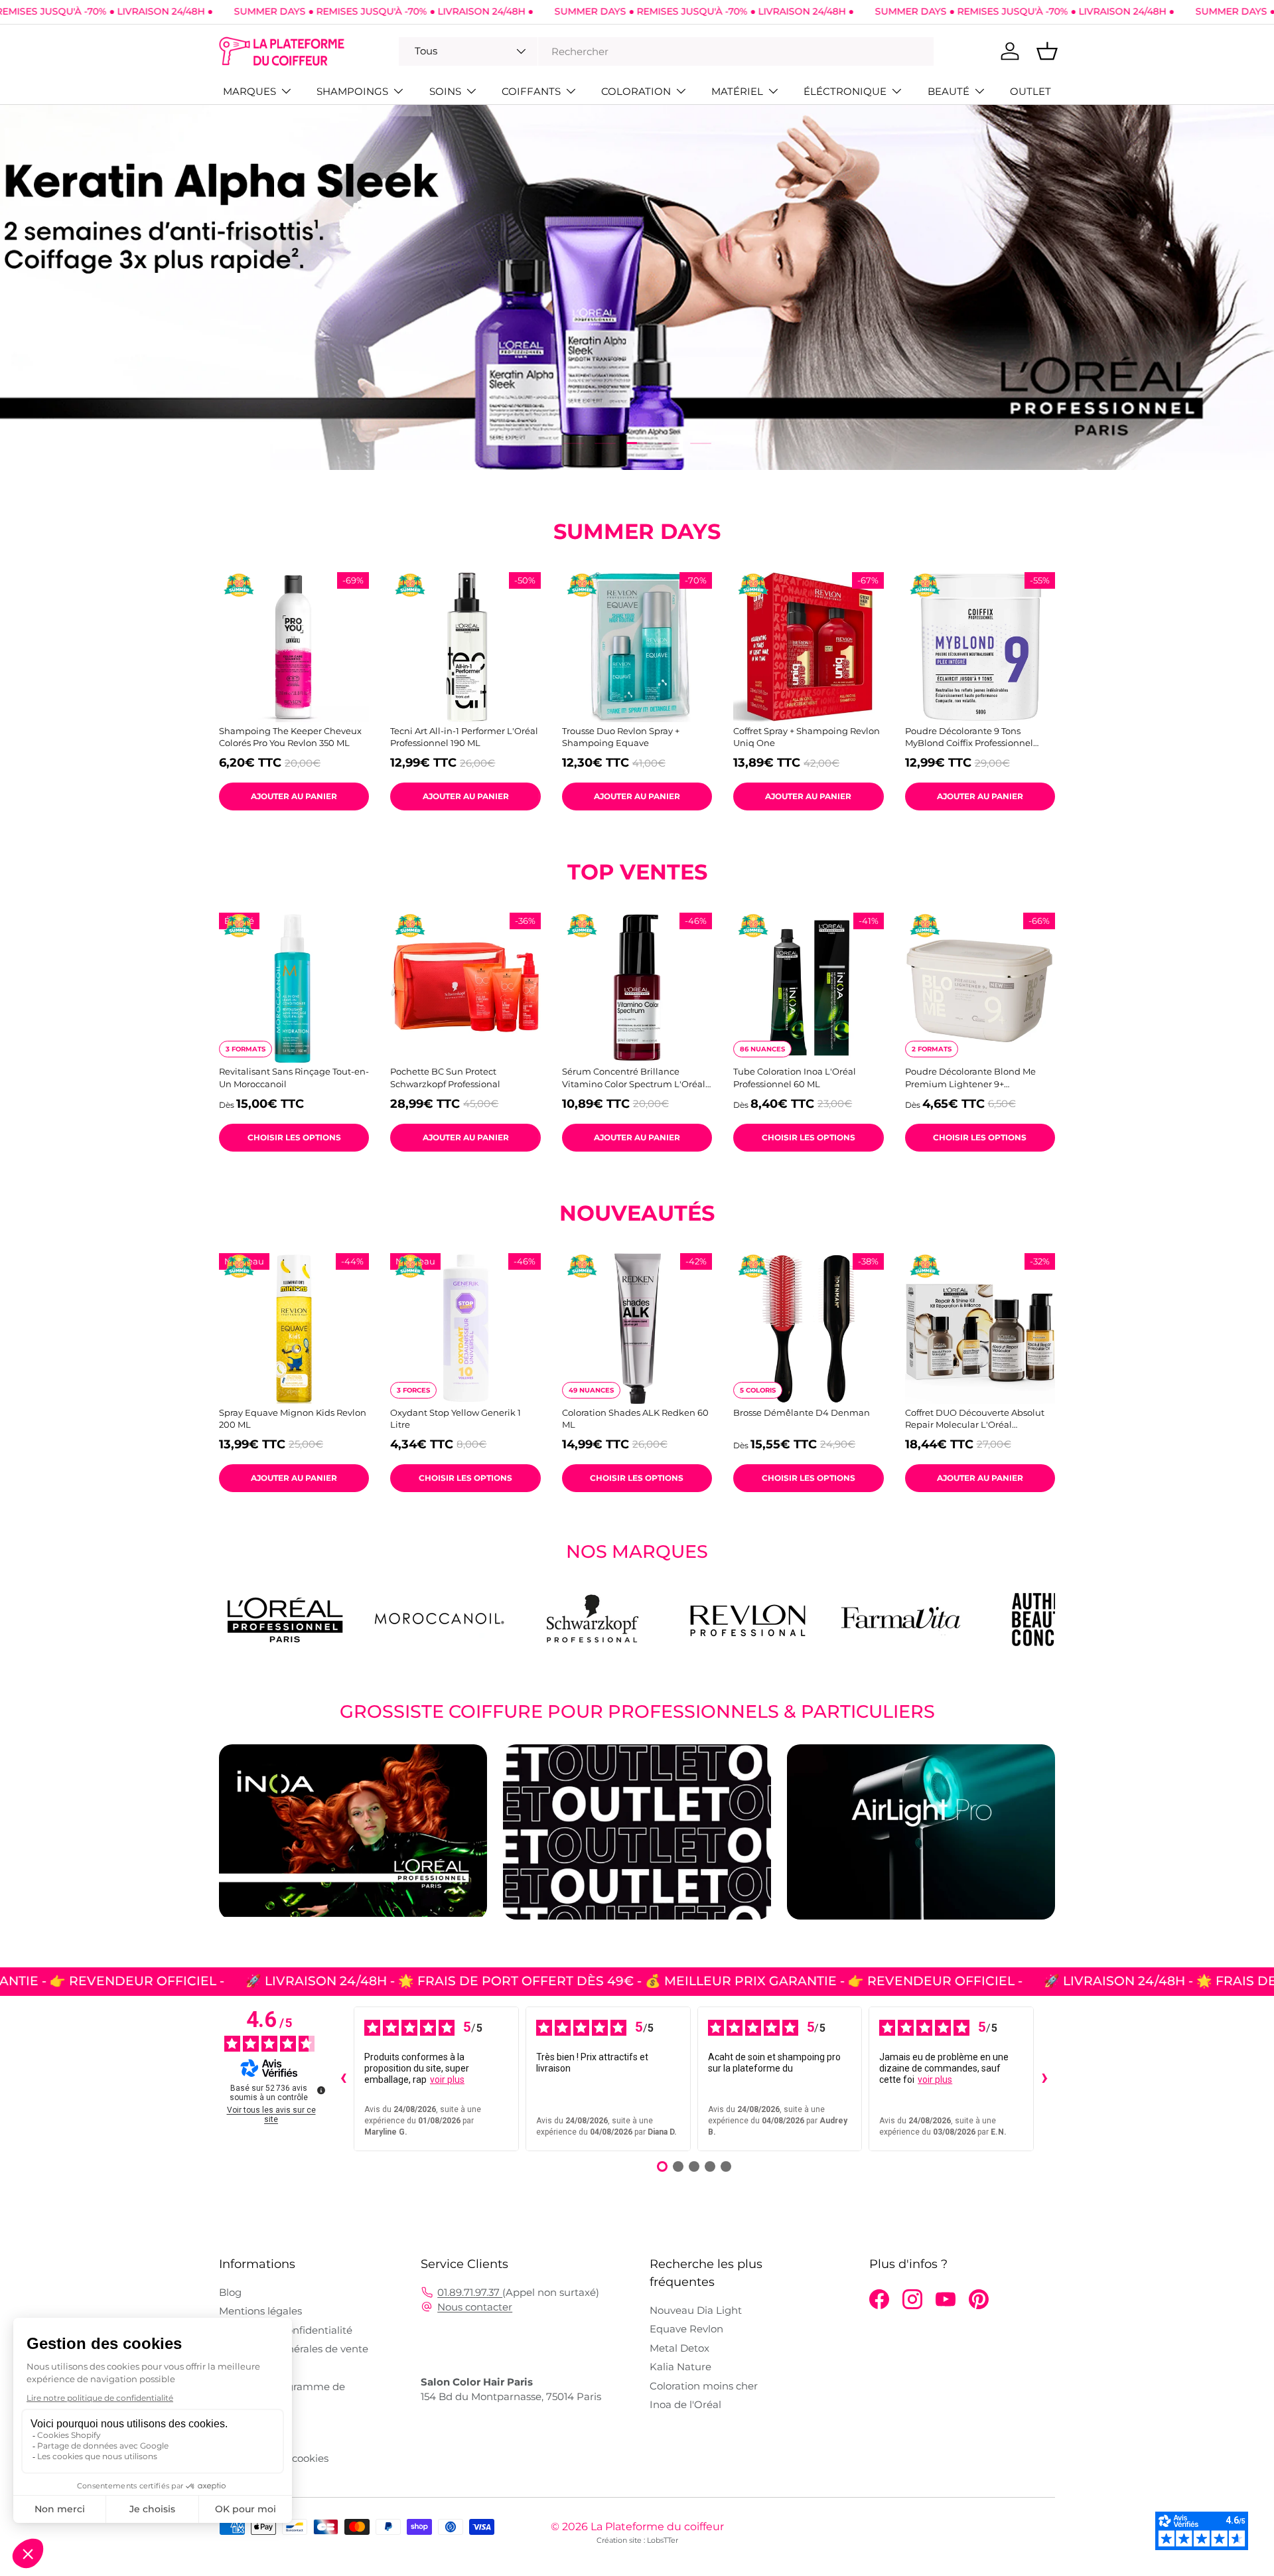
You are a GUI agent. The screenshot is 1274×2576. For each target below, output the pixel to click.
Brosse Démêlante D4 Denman (802, 1412)
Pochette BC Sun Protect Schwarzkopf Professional (445, 1077)
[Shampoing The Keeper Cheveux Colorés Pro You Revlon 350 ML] (294, 647)
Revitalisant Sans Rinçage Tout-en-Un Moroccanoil (294, 1077)
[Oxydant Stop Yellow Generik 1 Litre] (465, 1328)
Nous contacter (475, 2307)
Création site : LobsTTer (637, 2540)
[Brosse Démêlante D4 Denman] (808, 1328)
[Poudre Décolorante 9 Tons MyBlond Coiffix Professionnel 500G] (980, 647)
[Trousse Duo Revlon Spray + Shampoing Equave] (637, 647)
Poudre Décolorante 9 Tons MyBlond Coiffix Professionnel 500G (969, 737)
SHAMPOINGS (352, 91)
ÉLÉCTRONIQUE (845, 91)
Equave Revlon (686, 2329)
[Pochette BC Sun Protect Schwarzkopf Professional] (465, 988)
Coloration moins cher (704, 2386)
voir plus (447, 2080)
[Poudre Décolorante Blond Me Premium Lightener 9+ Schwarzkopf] (980, 988)
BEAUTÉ (949, 91)
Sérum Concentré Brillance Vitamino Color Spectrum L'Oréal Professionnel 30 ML (634, 1078)
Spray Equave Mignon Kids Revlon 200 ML (293, 1418)
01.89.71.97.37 (470, 2292)
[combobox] (666, 51)
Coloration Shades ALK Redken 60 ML (635, 1418)
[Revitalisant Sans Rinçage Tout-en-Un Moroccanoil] (294, 988)
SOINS (445, 91)
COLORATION (636, 91)
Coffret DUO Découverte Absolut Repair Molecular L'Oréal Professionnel (975, 1419)
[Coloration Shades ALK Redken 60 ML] (637, 1328)
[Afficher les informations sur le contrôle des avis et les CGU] (321, 2090)
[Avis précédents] (343, 2079)
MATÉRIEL (737, 91)
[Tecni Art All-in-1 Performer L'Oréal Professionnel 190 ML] (465, 647)
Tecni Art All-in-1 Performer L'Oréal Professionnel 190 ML (464, 737)
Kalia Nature (680, 2367)
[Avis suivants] (1044, 2079)
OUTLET (1030, 91)
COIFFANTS (531, 91)
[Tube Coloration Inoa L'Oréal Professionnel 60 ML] (808, 988)
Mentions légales (260, 2311)
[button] (1047, 51)
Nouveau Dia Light (696, 2310)
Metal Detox (679, 2348)
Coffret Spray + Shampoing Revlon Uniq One (807, 737)
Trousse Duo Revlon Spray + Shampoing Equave (621, 737)
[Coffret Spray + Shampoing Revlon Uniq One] (808, 647)
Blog (230, 2292)
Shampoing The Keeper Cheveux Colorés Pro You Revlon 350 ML (290, 737)
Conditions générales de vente (294, 2349)
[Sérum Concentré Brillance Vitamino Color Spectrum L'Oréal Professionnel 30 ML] (637, 988)
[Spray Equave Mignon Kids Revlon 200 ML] (294, 1328)
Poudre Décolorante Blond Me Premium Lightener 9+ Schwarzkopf (970, 1078)
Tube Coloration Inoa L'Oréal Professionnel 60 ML (795, 1077)
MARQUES (249, 91)
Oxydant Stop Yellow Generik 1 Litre (456, 1418)
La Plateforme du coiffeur (657, 2527)
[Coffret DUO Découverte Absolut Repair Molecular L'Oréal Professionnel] (980, 1328)
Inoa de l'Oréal (685, 2404)
